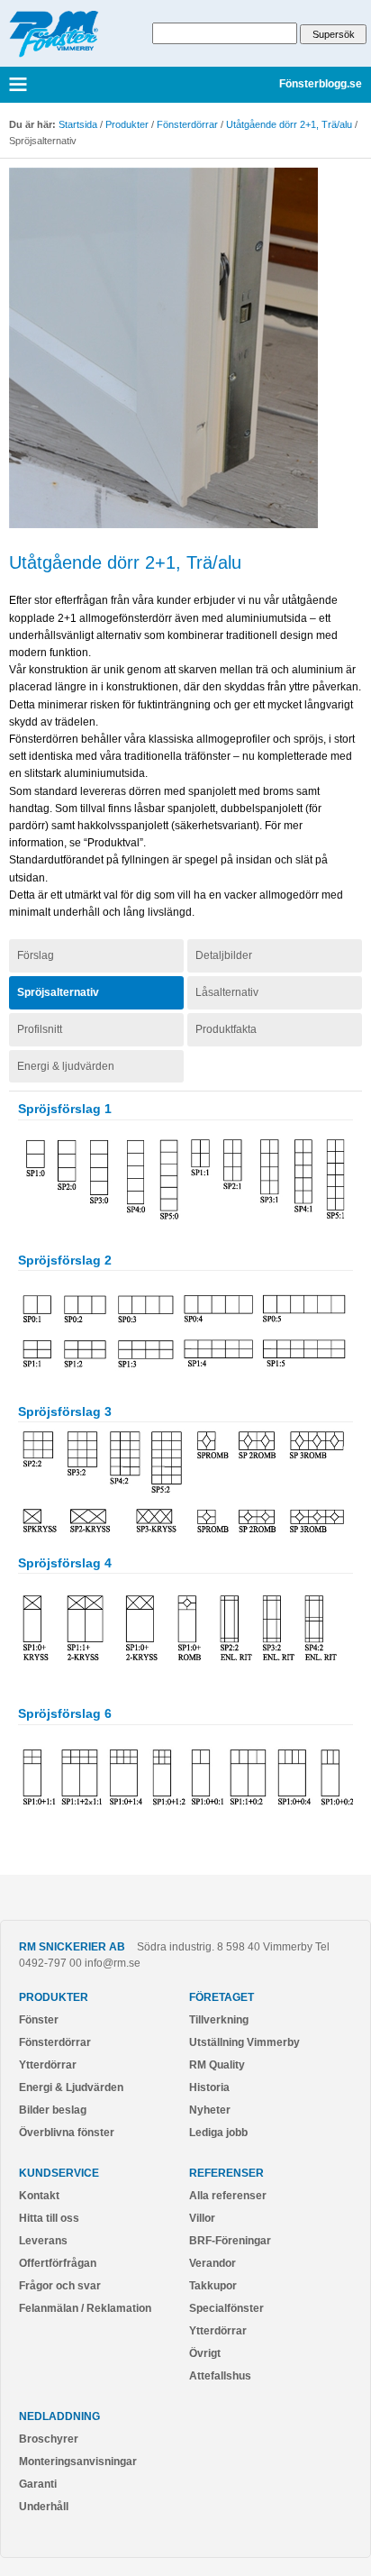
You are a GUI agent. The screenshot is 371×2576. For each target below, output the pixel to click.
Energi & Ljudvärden (71, 2087)
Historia (209, 2087)
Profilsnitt (40, 1029)
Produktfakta (226, 1029)
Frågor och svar (60, 2286)
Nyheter (210, 2110)
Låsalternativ (227, 992)
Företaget (222, 1997)
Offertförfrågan (58, 2263)
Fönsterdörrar (187, 124)
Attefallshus (220, 2376)
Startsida (78, 124)
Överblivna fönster (67, 2133)
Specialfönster (226, 2308)
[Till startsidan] (54, 54)
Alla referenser (228, 2196)
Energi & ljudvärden (66, 1066)
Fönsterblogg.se (321, 85)
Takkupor (213, 2286)
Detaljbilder (224, 955)
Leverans (43, 2241)
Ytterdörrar (48, 2065)
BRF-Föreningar (230, 2241)
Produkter (127, 124)
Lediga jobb (218, 2133)
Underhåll (44, 2507)
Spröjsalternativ (58, 992)
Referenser (226, 2173)
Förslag (36, 955)
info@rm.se (113, 1963)
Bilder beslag (53, 2110)
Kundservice (59, 2173)
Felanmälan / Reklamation (85, 2308)
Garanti (38, 2484)
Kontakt (39, 2196)
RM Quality (217, 2065)
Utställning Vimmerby (244, 2042)
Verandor (213, 2263)
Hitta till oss (49, 2218)
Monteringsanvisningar (78, 2462)
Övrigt (205, 2353)
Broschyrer (49, 2439)
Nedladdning (59, 2416)
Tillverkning (219, 2020)
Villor (202, 2218)
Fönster (39, 2020)
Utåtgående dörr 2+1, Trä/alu (289, 124)
